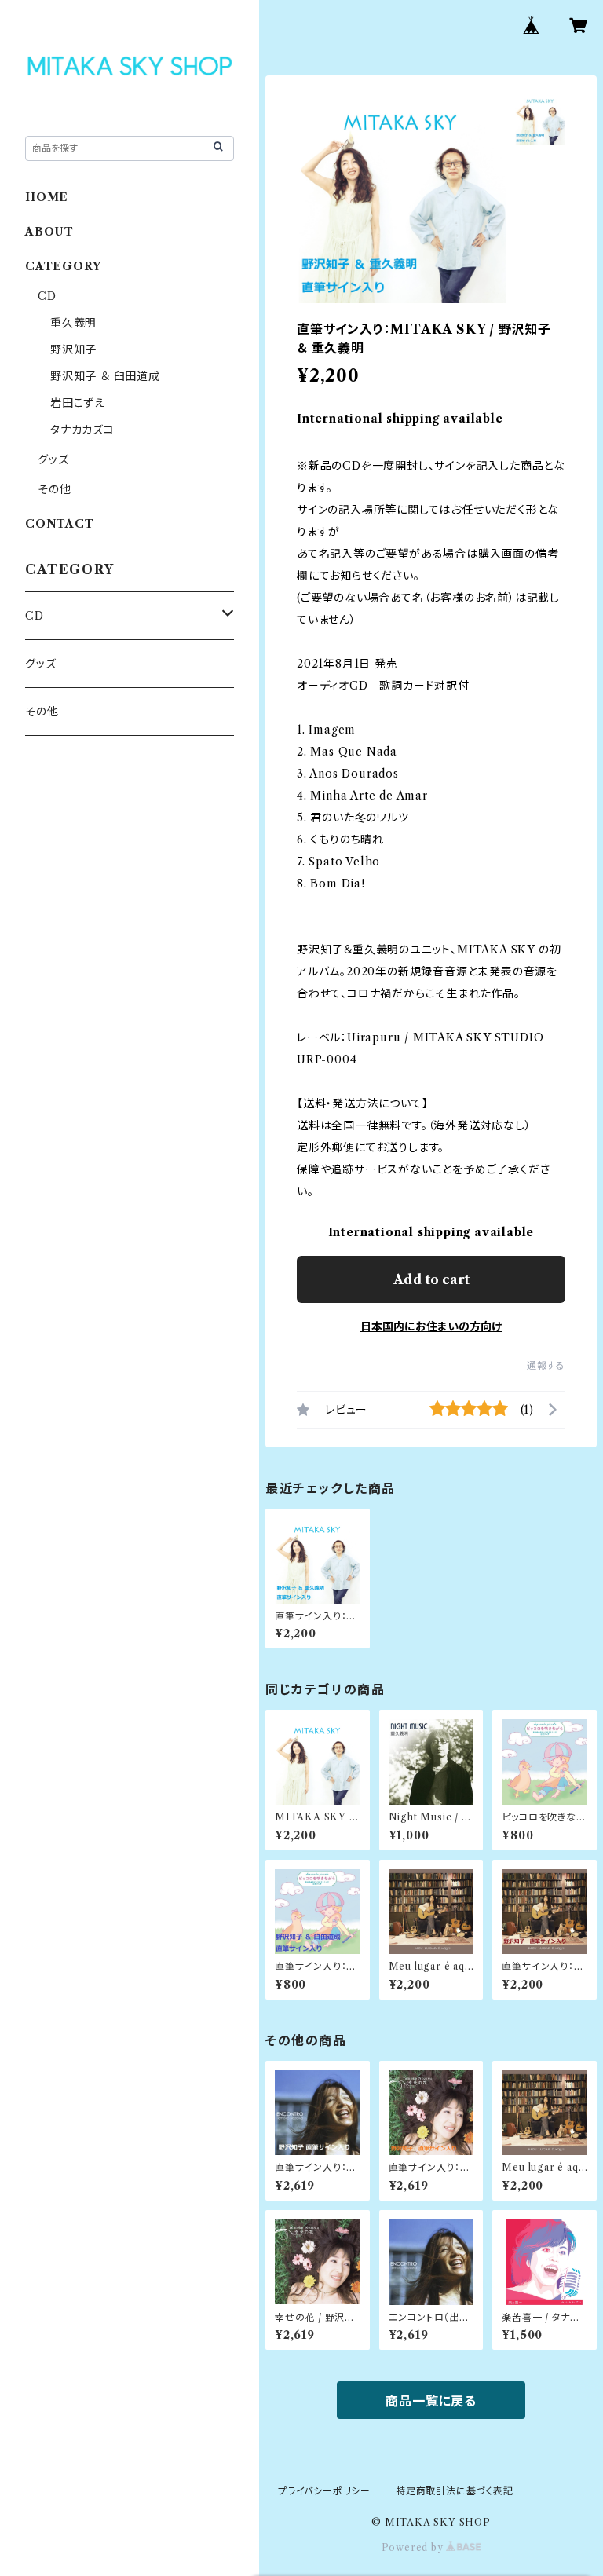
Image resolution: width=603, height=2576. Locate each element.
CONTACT (60, 524)
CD (47, 296)
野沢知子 (73, 349)
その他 (54, 489)
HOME (47, 197)
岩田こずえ (78, 403)
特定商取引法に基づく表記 (455, 2491)
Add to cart (431, 1279)
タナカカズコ (82, 430)
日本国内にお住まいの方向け (431, 1326)
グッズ (53, 459)
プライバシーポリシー (324, 2491)
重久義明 (73, 323)
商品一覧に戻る (431, 2401)
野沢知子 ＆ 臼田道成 (105, 376)
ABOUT (49, 232)
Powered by (414, 2547)
